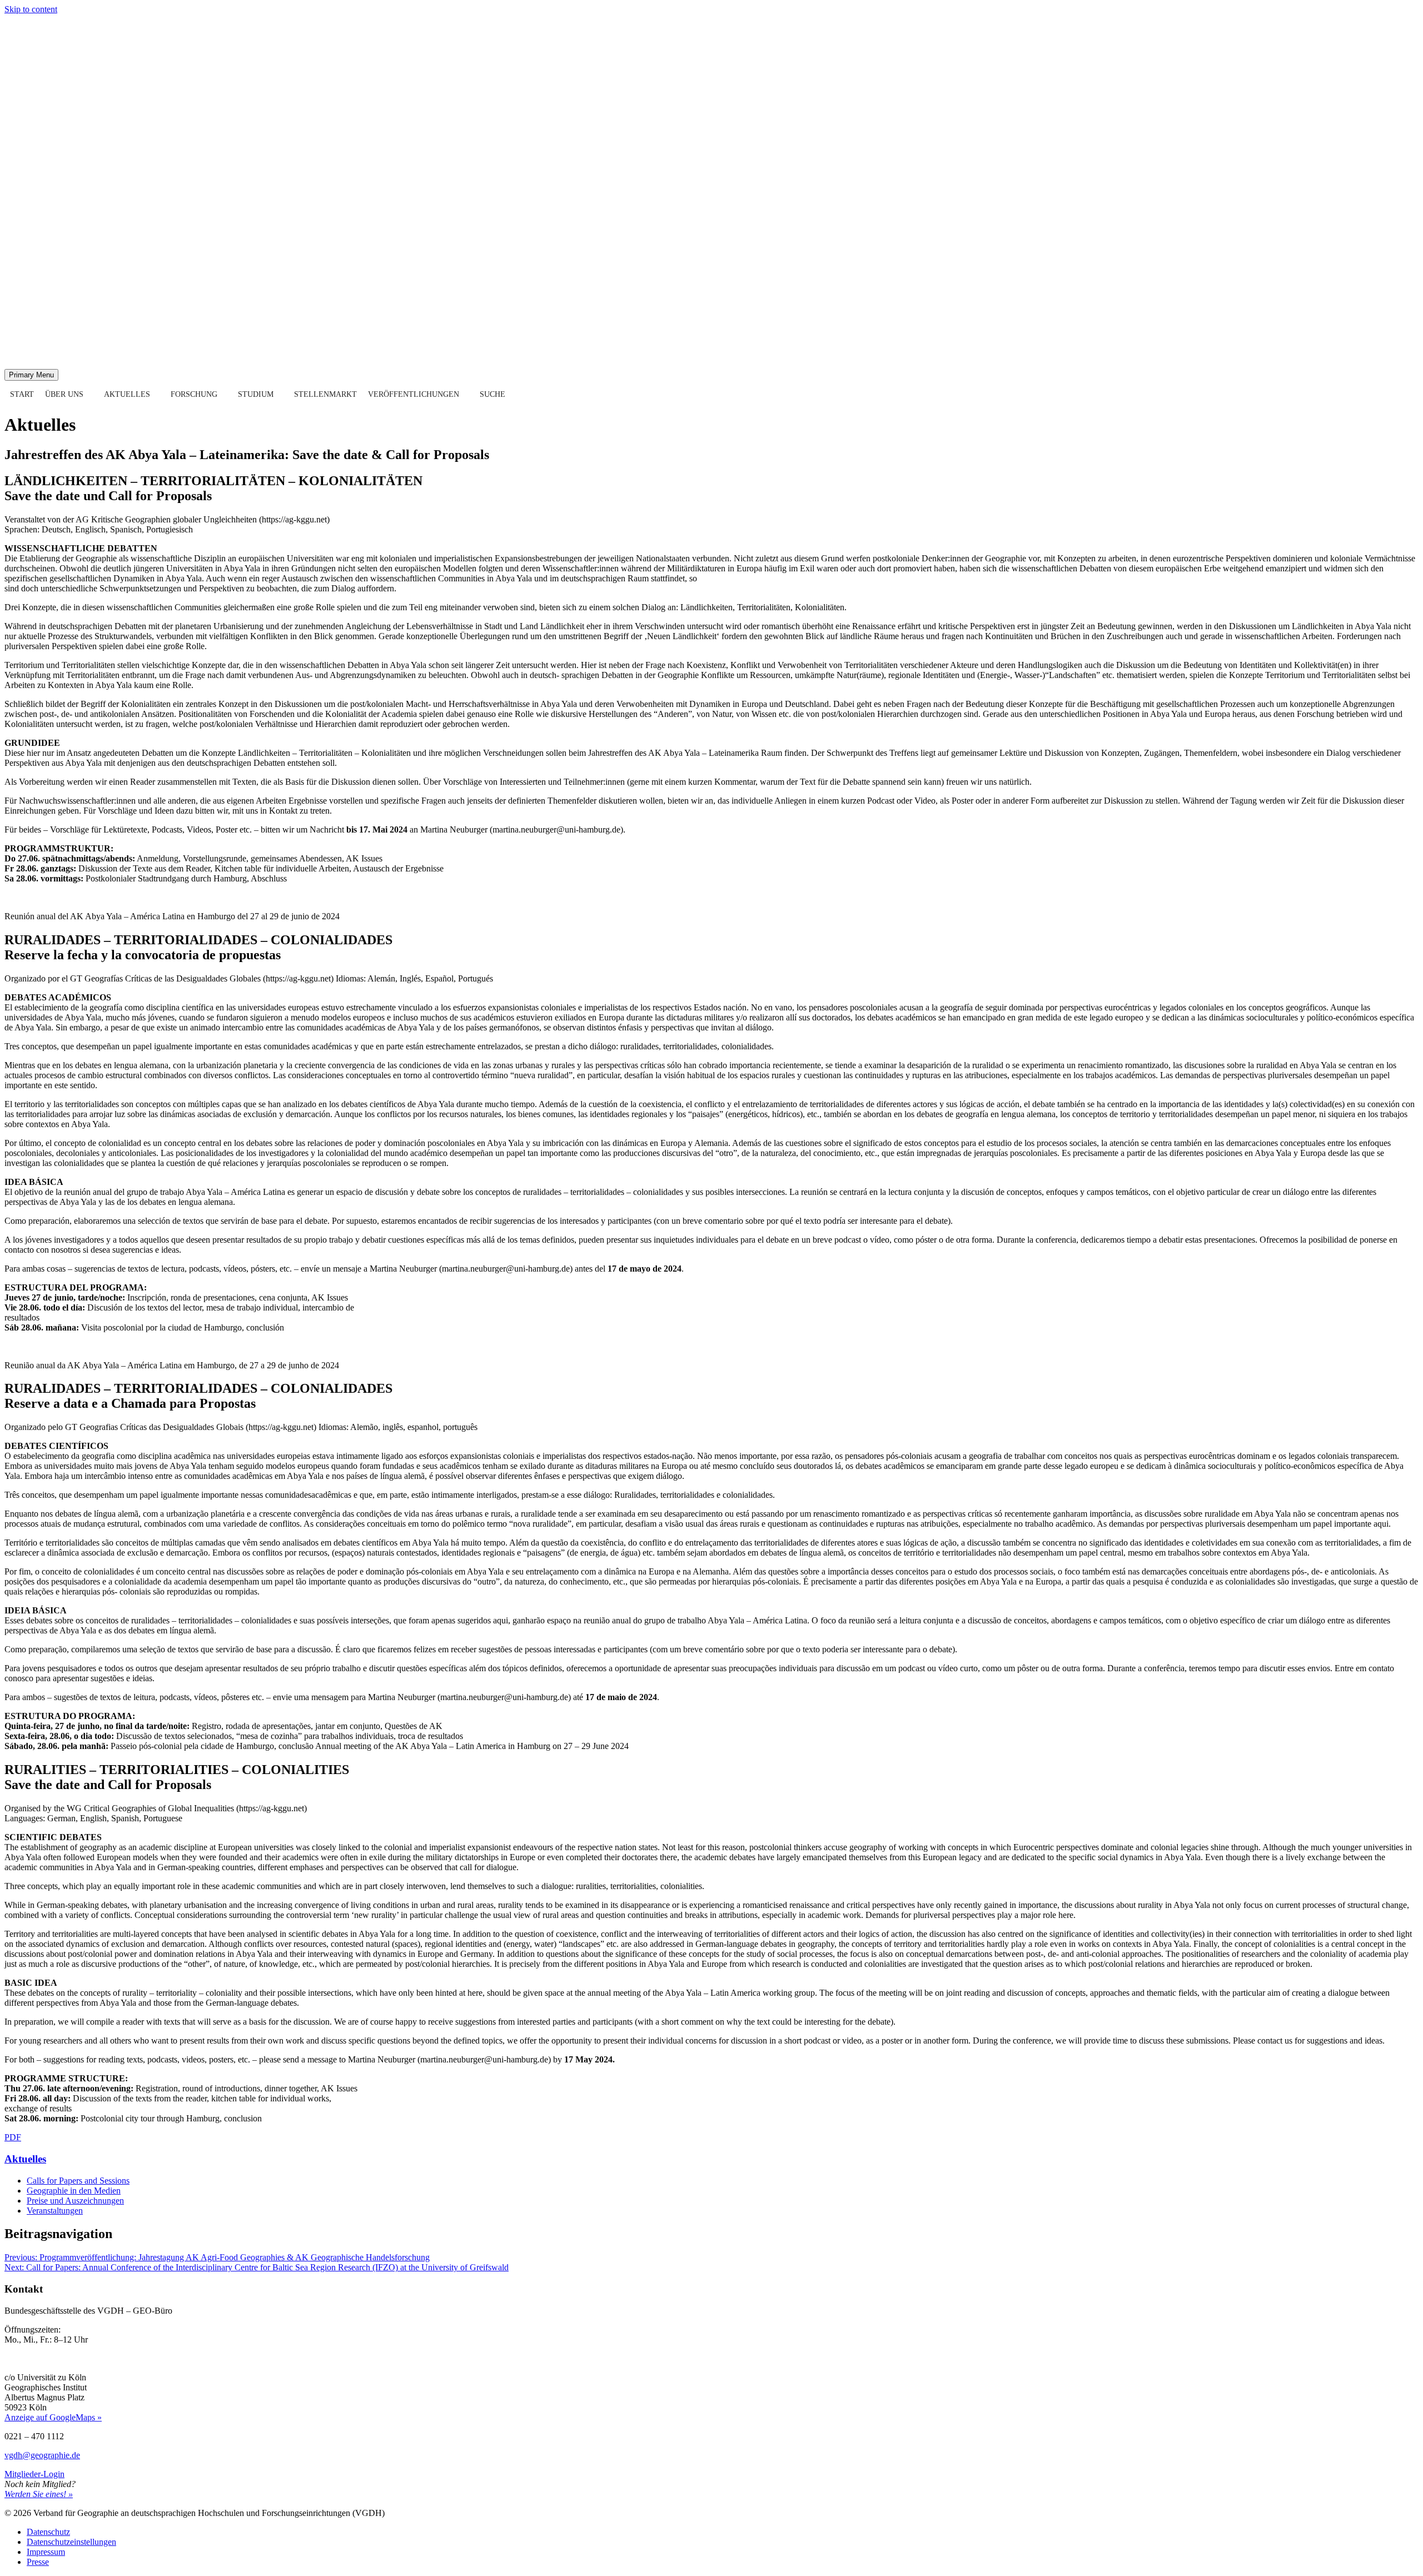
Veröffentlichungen (414, 394)
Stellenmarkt (325, 394)
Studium (256, 394)
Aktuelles (127, 394)
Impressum (46, 2552)
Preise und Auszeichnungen (75, 2201)
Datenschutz (48, 2532)
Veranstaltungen (55, 2211)
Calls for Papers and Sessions (78, 2181)
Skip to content (31, 9)
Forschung (194, 394)
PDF (13, 2137)
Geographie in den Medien (74, 2191)
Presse (38, 2562)
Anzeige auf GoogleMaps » (53, 2417)
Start (22, 394)
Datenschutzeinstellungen (71, 2542)
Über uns (64, 394)
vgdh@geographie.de (42, 2455)
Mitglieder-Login (34, 2474)
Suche (492, 394)
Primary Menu (31, 375)
